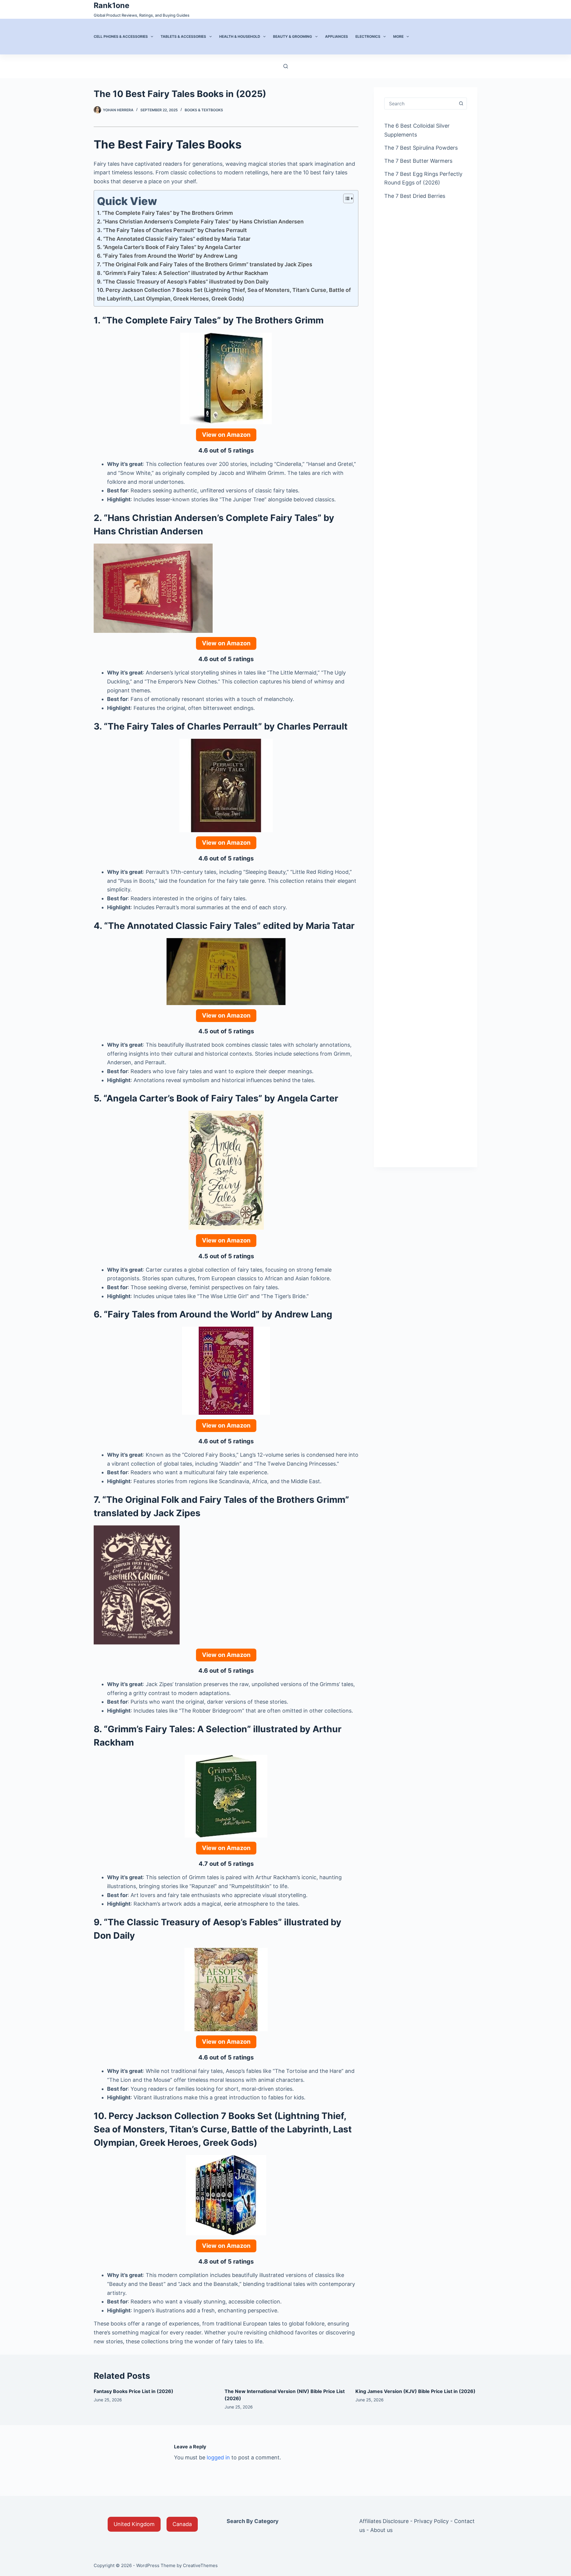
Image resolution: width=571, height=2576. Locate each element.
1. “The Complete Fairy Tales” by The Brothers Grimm (165, 213)
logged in (218, 2457)
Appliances (337, 36)
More (398, 36)
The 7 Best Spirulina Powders (421, 148)
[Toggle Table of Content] (345, 198)
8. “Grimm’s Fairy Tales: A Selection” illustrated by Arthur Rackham (182, 273)
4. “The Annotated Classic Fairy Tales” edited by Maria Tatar (174, 239)
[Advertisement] (426, 301)
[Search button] (461, 104)
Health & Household (240, 36)
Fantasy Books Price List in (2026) (134, 2391)
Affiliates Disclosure (384, 2521)
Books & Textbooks (204, 110)
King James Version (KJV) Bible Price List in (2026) (415, 2391)
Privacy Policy (431, 2521)
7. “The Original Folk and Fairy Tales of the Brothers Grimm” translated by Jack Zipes (205, 264)
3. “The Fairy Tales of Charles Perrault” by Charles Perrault (172, 230)
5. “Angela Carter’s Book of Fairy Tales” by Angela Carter (169, 247)
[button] (134, 2524)
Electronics (368, 36)
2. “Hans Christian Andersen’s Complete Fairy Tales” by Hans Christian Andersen (200, 222)
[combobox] (420, 104)
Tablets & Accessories (183, 36)
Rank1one (112, 5)
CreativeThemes (200, 2565)
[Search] (286, 66)
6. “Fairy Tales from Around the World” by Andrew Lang (167, 256)
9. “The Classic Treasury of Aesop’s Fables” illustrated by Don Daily (183, 282)
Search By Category (253, 2521)
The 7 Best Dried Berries (415, 196)
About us (381, 2530)
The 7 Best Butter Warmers (418, 161)
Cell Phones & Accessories (121, 36)
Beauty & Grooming (292, 36)
